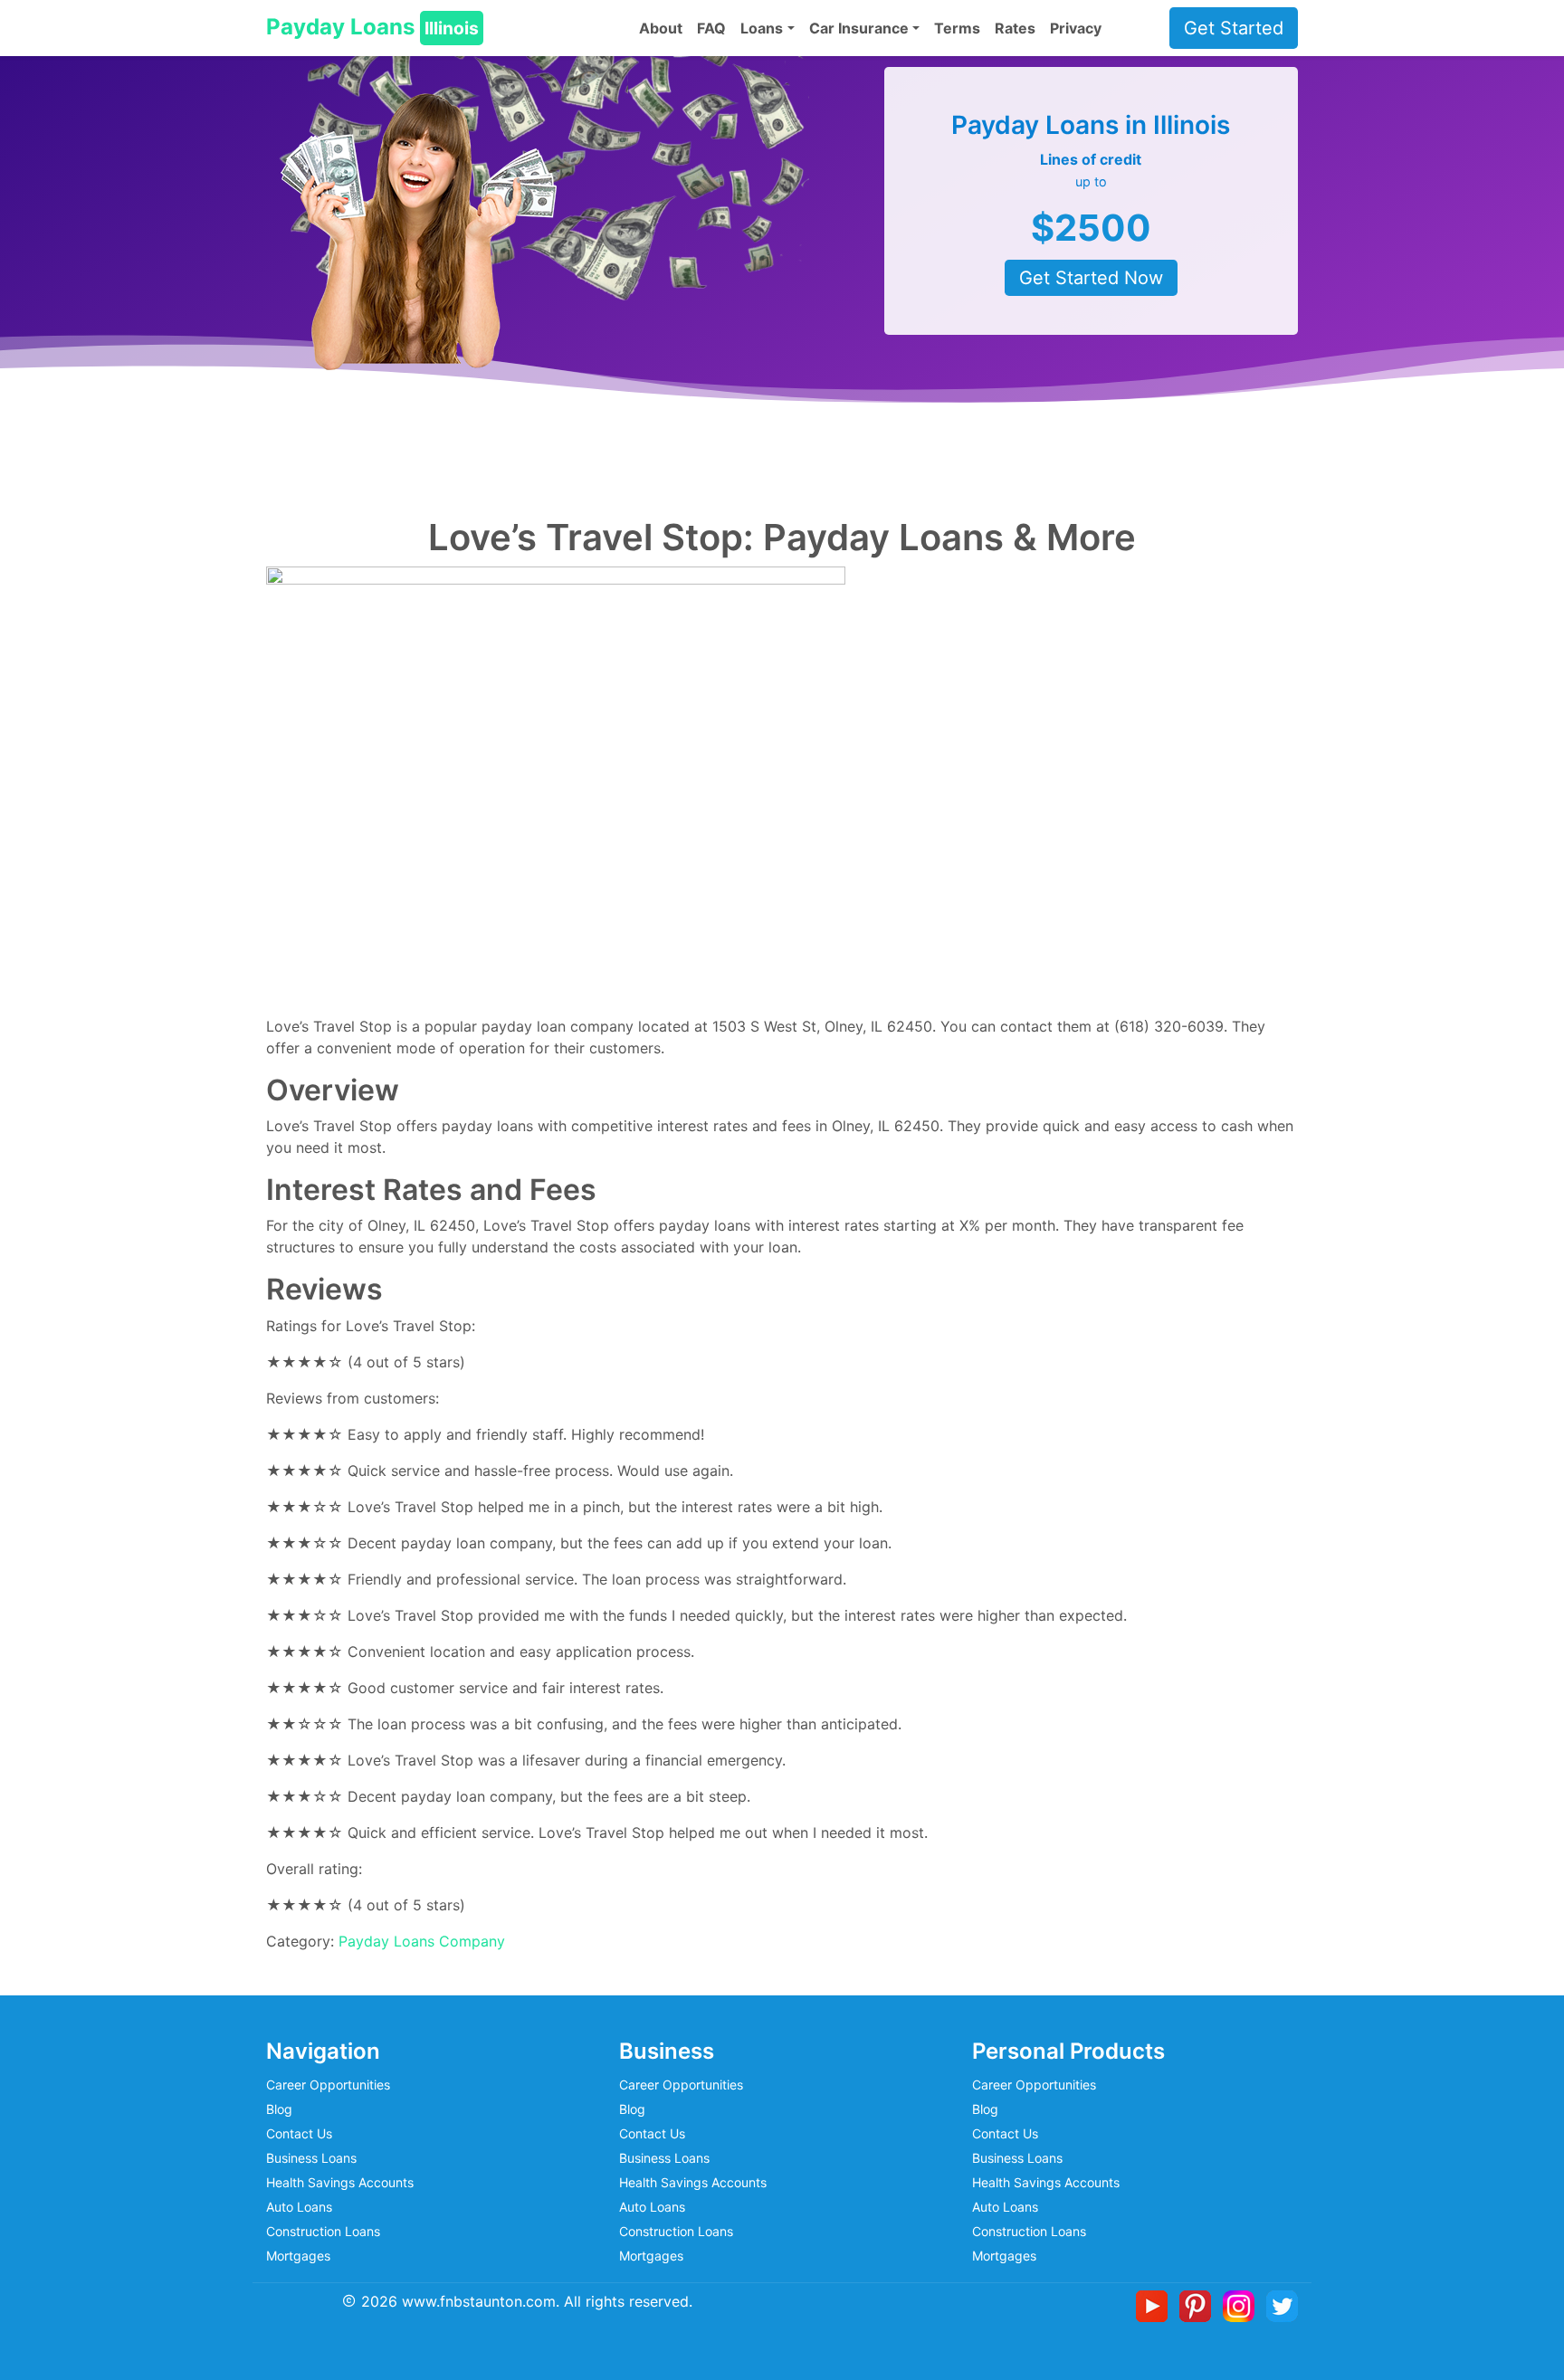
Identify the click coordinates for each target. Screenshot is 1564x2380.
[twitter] (1282, 2304)
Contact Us (299, 2133)
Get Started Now (1091, 278)
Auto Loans (299, 2207)
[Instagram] (1242, 2304)
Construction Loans (323, 2231)
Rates (1015, 28)
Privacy (1076, 28)
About (661, 28)
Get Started (1234, 28)
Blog (279, 2109)
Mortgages (298, 2256)
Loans (762, 28)
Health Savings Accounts (340, 2182)
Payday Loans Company (422, 1941)
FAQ (711, 28)
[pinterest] (1199, 2304)
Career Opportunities (328, 2085)
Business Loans (311, 2158)
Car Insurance (859, 28)
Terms (957, 28)
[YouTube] (1155, 2304)
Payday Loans (372, 27)
